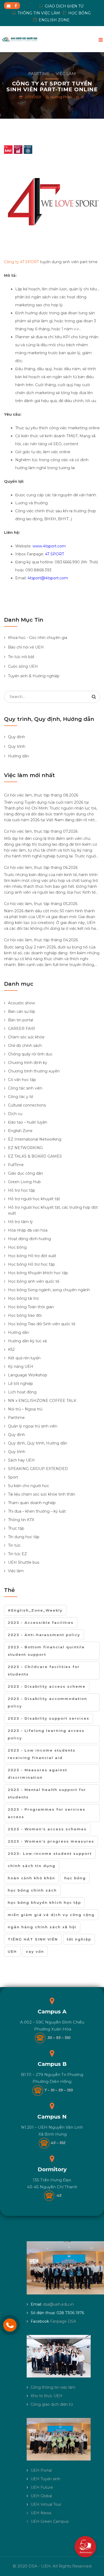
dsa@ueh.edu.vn (58, 2304)
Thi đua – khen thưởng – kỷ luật (37, 1511)
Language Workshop (28, 1375)
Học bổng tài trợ (23, 1298)
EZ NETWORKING (25, 1148)
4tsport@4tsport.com (48, 578)
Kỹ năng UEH (21, 1367)
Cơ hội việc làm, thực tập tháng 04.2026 (41, 940)
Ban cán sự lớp (22, 1012)
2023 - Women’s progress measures (51, 1841)
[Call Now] (10, 2325)
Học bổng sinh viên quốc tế (34, 1281)
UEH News (41, 2513)
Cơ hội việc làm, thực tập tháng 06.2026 (41, 868)
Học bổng (17, 1247)
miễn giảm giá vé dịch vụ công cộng (51, 1915)
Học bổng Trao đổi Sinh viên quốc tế (42, 1324)
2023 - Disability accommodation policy (47, 1702)
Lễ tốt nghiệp (21, 1384)
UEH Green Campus (50, 2521)
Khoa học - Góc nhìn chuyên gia (38, 638)
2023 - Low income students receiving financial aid (42, 1754)
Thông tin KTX (21, 1520)
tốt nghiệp (79, 1939)
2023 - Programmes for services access (47, 1813)
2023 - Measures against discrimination (37, 1774)
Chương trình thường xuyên (34, 1071)
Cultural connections (27, 1105)
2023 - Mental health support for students (47, 1793)
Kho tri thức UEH (47, 2396)
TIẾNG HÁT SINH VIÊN (33, 1939)
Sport (13, 1477)
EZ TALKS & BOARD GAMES (35, 1156)
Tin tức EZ (17, 1554)
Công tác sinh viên (25, 1088)
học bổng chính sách (32, 1890)
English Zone (20, 1131)
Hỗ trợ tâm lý (20, 1222)
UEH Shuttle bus (24, 1562)
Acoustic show (21, 1003)
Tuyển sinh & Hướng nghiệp (34, 676)
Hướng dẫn (19, 756)
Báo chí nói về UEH (26, 647)
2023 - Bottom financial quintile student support (46, 1651)
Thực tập (16, 1528)
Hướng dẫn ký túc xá (27, 1341)
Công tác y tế (21, 1097)
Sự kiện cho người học (29, 1486)
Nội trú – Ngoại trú (25, 1409)
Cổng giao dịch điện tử (52, 2404)
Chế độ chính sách (25, 1046)
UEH (12, 1951)
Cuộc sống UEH (23, 666)
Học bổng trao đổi (25, 1315)
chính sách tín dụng (32, 1866)
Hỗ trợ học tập (22, 1190)
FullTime (16, 1165)
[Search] (94, 697)
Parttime (39, 74)
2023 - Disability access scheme (47, 1686)
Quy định (17, 737)
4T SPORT (55, 554)
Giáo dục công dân (25, 1173)
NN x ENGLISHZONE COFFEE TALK (42, 1401)
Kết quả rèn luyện (24, 1358)
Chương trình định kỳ (28, 1063)
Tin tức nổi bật (21, 657)
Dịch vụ (15, 1114)
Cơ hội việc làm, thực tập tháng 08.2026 (41, 795)
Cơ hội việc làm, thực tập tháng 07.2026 (41, 831)
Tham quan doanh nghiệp (32, 1503)
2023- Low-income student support (50, 1853)
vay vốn (35, 1951)
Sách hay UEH (21, 1460)
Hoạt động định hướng (29, 1239)
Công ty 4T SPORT (21, 262)
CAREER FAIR (21, 1029)
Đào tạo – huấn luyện (28, 1122)
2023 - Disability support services (49, 1718)
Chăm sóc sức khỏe (26, 1037)
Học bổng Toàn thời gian (31, 1307)
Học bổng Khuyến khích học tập (38, 1273)
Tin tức (14, 1545)
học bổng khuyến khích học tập (44, 1902)
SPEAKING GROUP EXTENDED (38, 1469)
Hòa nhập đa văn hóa (28, 1230)
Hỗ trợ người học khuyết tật (34, 1199)
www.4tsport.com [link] (49, 546)
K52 (11, 1349)
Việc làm (66, 74)
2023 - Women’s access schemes (47, 1829)
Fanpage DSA (63, 2321)
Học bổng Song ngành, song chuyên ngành (49, 1290)
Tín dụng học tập (24, 1537)
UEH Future (42, 2487)
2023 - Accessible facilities (41, 1623)
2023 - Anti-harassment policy (44, 1635)
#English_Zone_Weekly (35, 1610)
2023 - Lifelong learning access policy (46, 1734)
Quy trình (17, 746)
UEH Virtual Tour (46, 2504)
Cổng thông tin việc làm (53, 2387)
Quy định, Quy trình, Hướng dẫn (38, 1443)
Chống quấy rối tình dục (30, 1054)
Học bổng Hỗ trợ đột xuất (32, 1256)
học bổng (75, 1878)
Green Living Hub (24, 1182)
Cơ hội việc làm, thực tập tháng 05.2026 (41, 904)
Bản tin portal (21, 1020)
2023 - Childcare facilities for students (44, 1670)
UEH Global (41, 2496)
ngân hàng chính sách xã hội (42, 1927)
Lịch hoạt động (22, 1392)
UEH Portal (41, 2470)
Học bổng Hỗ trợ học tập (31, 1264)
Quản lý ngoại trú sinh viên (33, 1426)
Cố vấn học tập (22, 1080)
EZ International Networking (35, 1139)
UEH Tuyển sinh (45, 2479)
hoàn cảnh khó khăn (31, 1878)
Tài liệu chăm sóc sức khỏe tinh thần (42, 1494)
